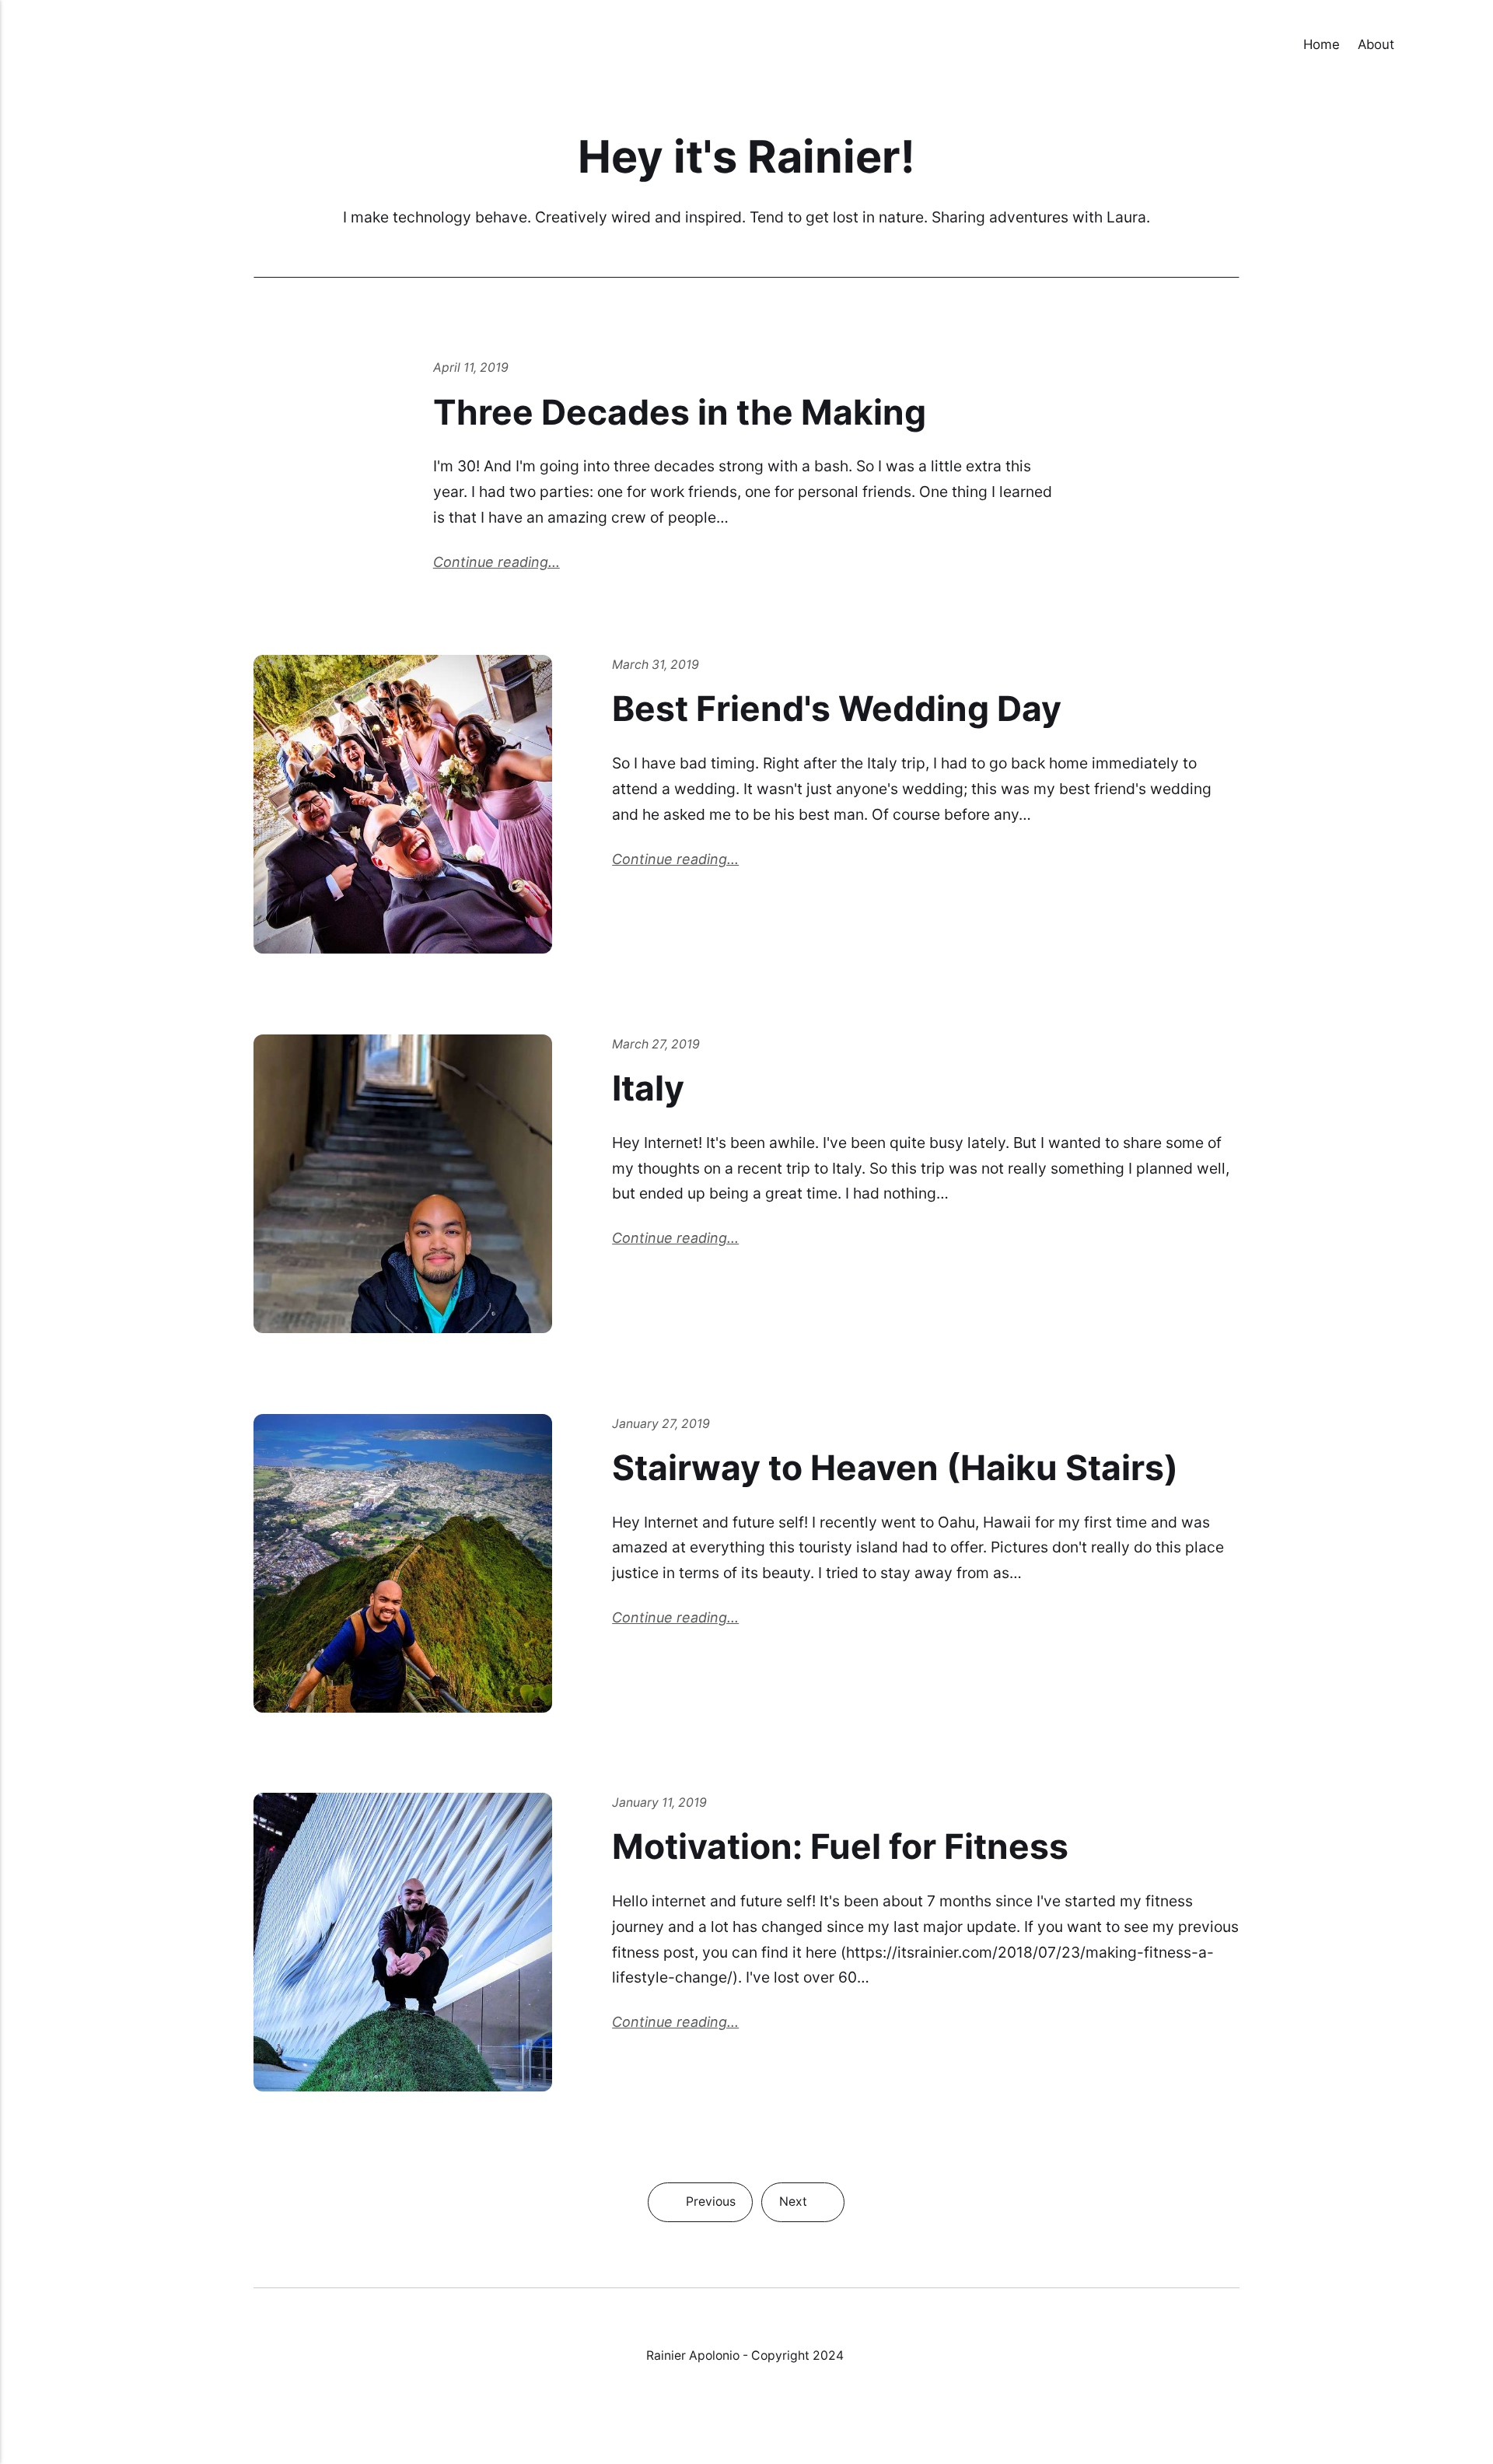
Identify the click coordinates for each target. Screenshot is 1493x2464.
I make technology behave (435, 217)
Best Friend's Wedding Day (837, 709)
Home (1322, 44)
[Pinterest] (797, 2411)
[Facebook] (698, 2411)
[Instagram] (731, 2411)
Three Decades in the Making (680, 412)
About (1376, 44)
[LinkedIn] (766, 2411)
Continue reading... (497, 562)
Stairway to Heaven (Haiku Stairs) (895, 1468)
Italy (648, 1088)
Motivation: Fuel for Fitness (840, 1846)
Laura (1126, 217)
